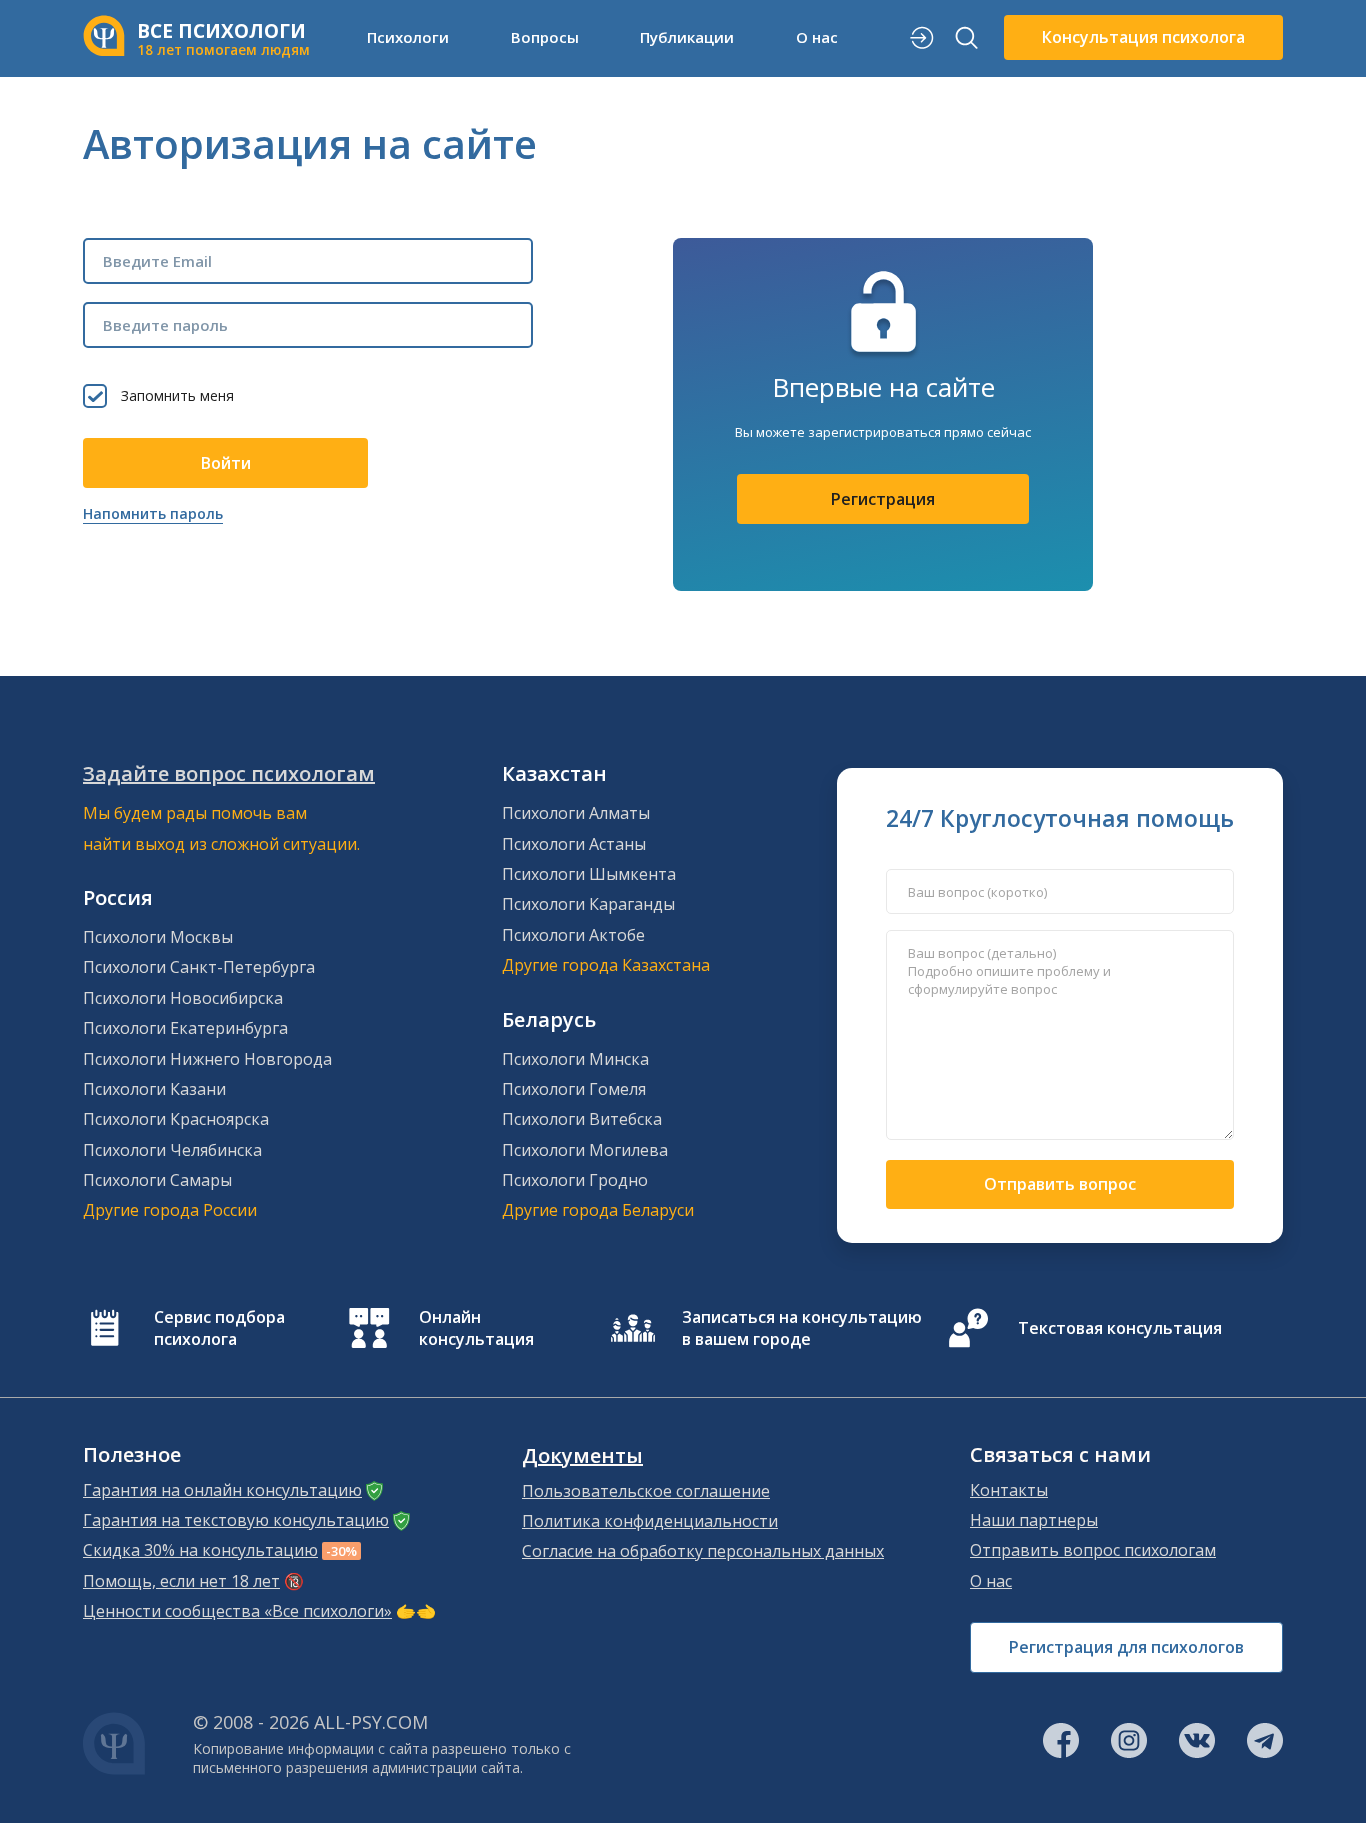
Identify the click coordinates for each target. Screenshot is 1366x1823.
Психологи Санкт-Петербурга (199, 967)
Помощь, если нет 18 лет (181, 1581)
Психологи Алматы (576, 813)
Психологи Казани (154, 1089)
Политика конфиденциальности (650, 1521)
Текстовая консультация (1120, 1328)
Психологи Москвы (158, 937)
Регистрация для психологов (1126, 1647)
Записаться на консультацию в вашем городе (802, 1328)
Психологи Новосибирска (183, 998)
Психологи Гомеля (574, 1089)
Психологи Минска (575, 1059)
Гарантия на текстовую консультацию (236, 1520)
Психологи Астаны (574, 844)
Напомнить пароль (153, 513)
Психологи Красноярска (176, 1119)
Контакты (1009, 1490)
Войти (226, 463)
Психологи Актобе (573, 935)
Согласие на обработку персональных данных (703, 1551)
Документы (582, 1456)
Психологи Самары (157, 1180)
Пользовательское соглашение (646, 1491)
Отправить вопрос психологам (1093, 1550)
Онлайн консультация (476, 1328)
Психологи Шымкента (589, 874)
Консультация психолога (1143, 37)
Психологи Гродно (575, 1180)
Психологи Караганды (588, 904)
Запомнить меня (177, 395)
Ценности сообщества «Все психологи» (237, 1611)
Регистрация (883, 499)
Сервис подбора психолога (219, 1328)
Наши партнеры (1034, 1520)
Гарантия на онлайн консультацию (222, 1490)
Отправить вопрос (1060, 1184)
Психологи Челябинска (172, 1150)
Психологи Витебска (582, 1119)
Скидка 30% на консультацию (200, 1550)
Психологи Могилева (585, 1150)
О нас (991, 1581)
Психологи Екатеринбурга (185, 1028)
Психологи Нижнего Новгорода (207, 1059)
